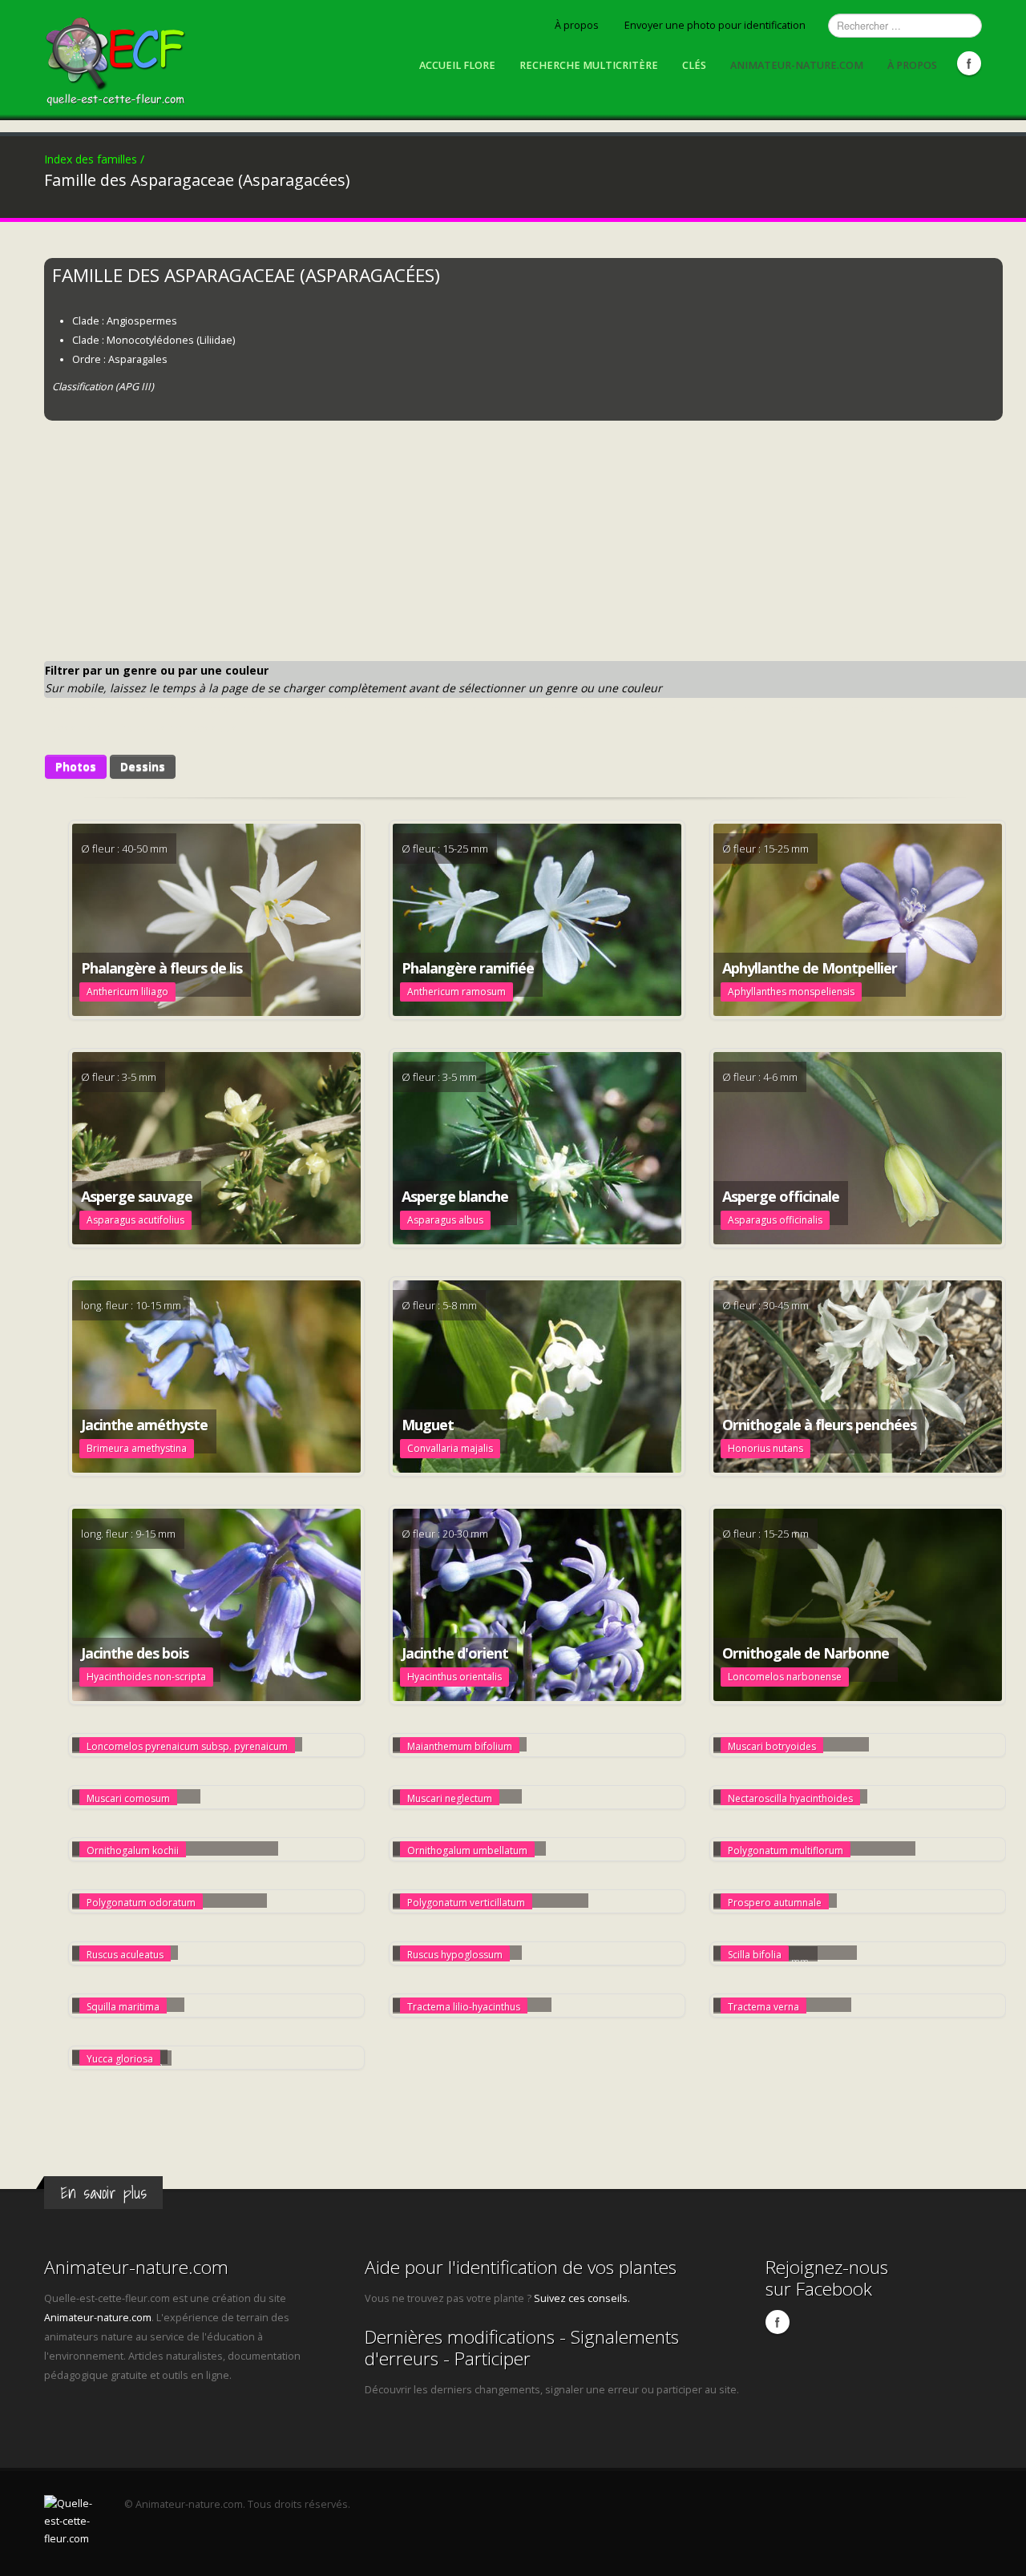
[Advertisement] (525, 541)
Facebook (969, 63)
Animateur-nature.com (797, 65)
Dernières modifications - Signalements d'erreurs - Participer (522, 2348)
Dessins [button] (143, 766)
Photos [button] (76, 766)
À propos (577, 25)
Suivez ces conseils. (582, 2298)
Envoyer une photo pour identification (715, 25)
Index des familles (94, 159)
